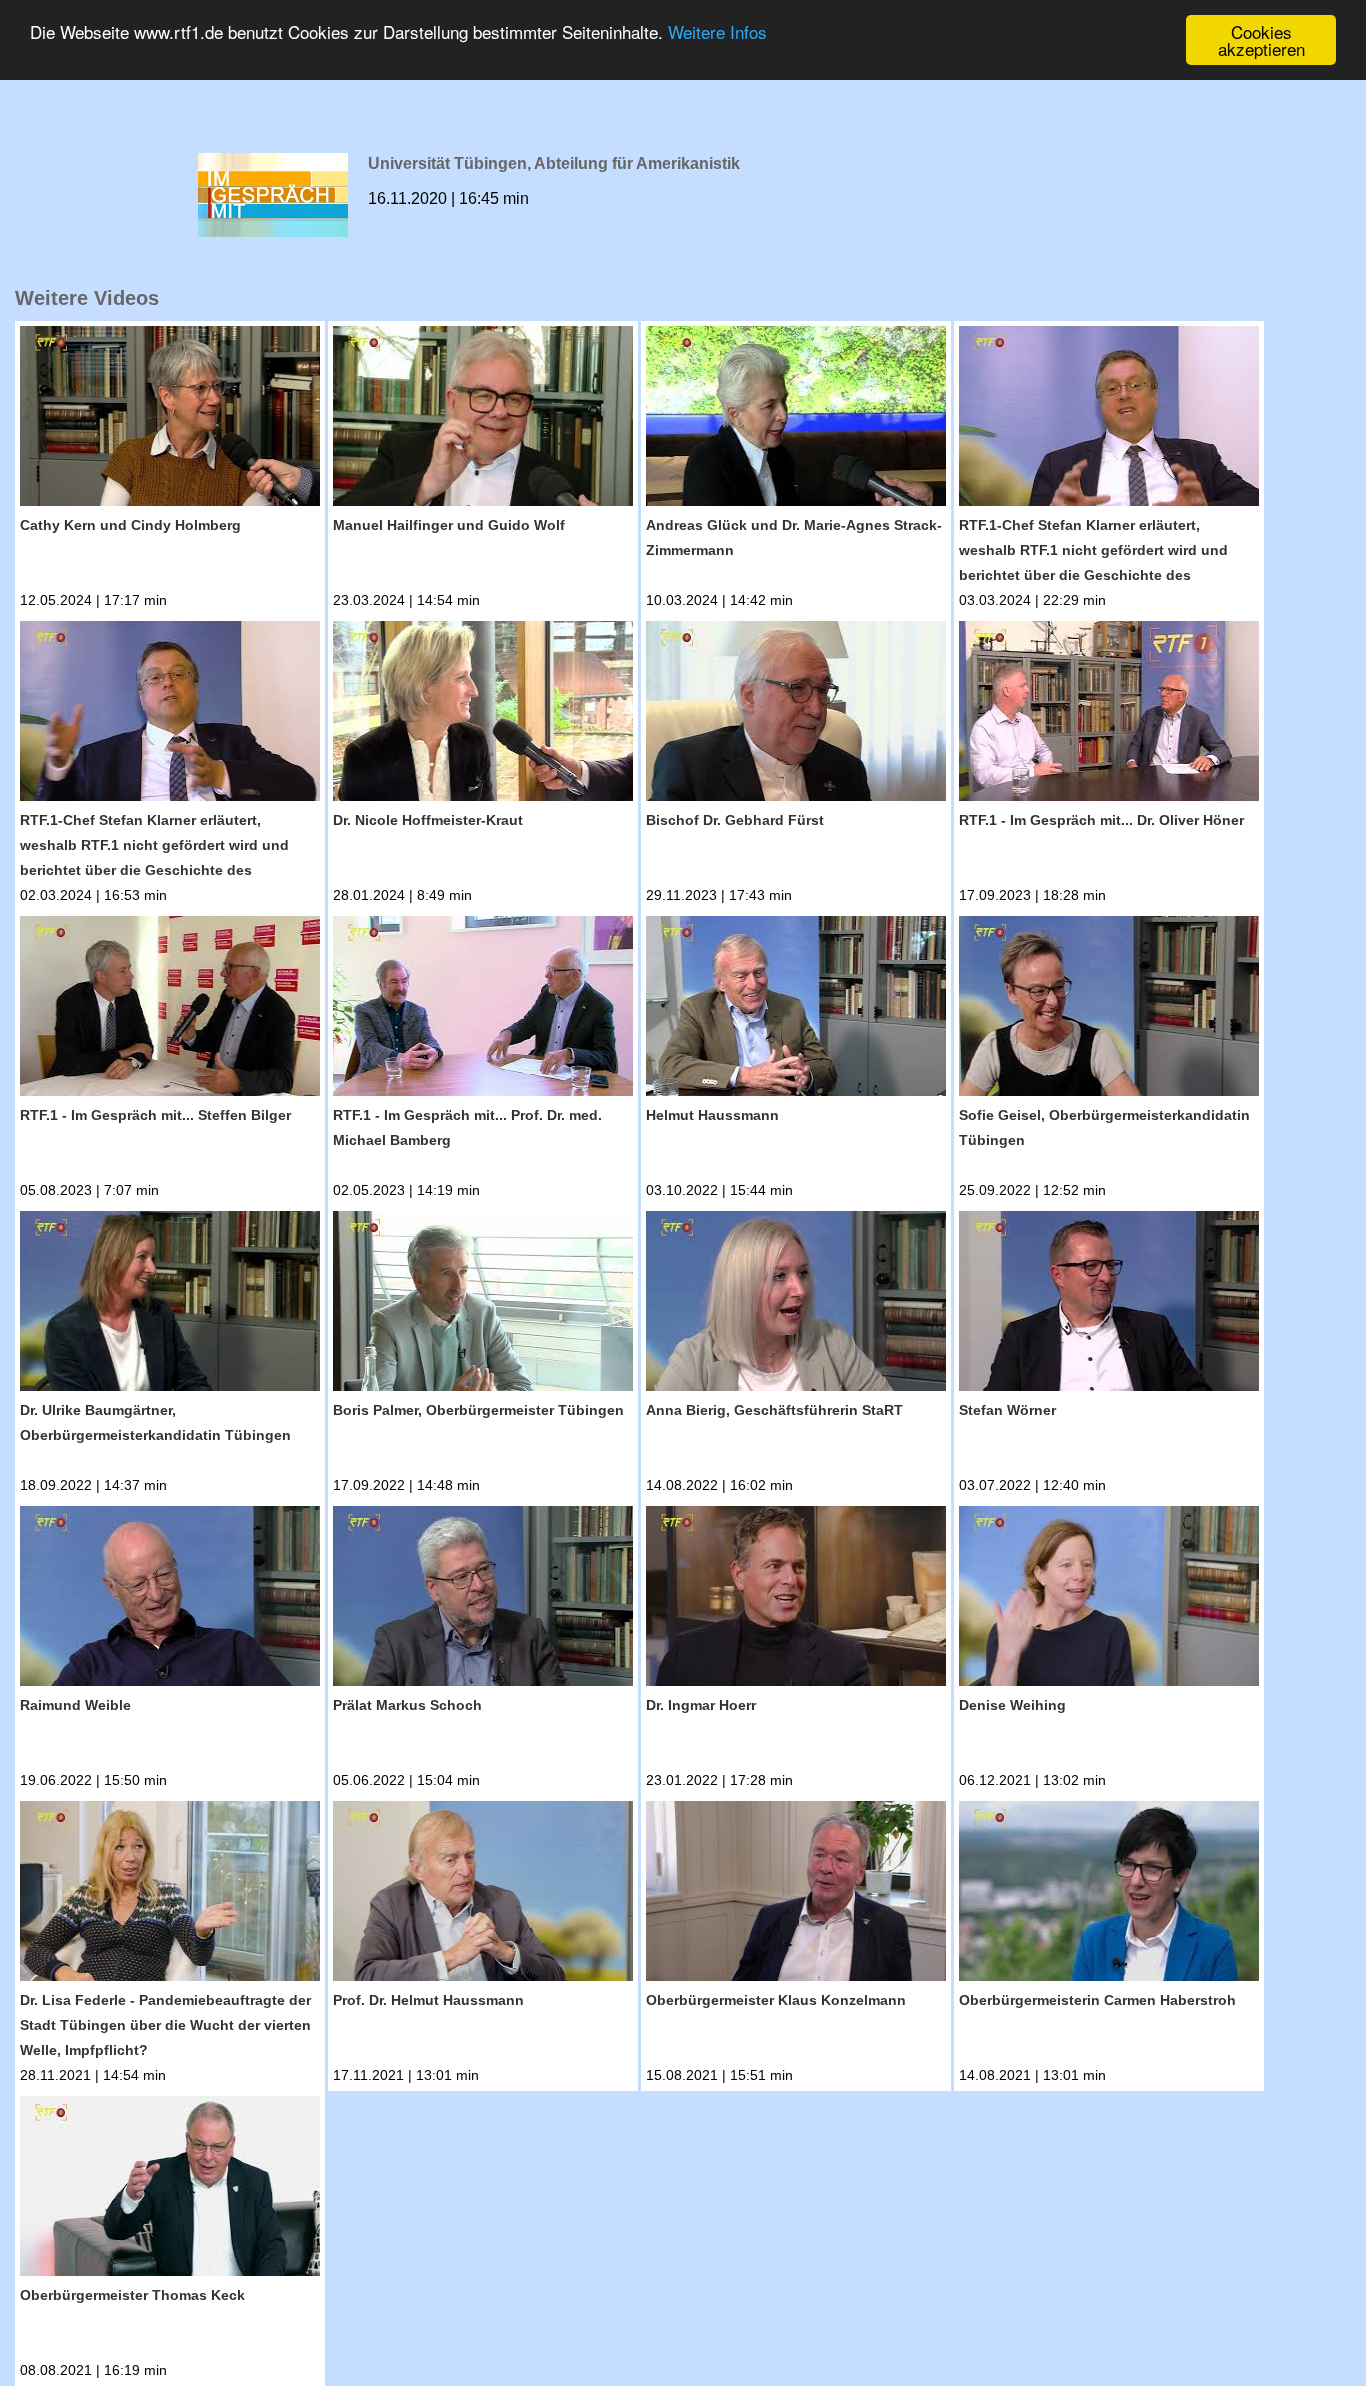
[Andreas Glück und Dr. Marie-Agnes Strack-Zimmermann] (796, 419)
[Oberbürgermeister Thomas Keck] (170, 2189)
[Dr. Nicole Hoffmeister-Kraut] (483, 714)
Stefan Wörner (1007, 1410)
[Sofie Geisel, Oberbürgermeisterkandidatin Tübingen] (1109, 1009)
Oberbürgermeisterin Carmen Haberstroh (1097, 2000)
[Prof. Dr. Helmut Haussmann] (483, 1894)
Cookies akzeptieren (1261, 40)
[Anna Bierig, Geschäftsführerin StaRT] (796, 1304)
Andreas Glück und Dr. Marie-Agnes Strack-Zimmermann (794, 537)
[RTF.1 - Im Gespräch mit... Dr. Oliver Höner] (1109, 714)
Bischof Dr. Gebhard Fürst (735, 820)
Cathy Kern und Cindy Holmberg (130, 525)
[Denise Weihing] (1109, 1599)
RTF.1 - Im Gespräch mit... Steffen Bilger (155, 1115)
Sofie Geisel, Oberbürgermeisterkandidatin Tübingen (1104, 1127)
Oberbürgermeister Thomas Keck (132, 2295)
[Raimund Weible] (170, 1599)
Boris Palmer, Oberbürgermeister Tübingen (478, 1410)
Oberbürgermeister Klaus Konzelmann (776, 2000)
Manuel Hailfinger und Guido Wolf (449, 525)
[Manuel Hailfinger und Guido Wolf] (483, 419)
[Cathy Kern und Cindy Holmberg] (170, 419)
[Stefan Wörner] (1109, 1304)
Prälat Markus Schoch (407, 1705)
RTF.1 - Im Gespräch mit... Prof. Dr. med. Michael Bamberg (467, 1127)
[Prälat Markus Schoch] (483, 1599)
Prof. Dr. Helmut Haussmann (428, 2000)
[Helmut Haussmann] (796, 1009)
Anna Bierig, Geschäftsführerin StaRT (774, 1410)
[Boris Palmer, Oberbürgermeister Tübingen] (483, 1304)
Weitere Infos (717, 32)
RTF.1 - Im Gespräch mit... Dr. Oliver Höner (1101, 820)
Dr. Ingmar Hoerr (701, 1705)
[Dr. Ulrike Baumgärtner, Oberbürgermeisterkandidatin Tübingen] (170, 1304)
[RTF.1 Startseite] (683, 81)
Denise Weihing (1012, 1705)
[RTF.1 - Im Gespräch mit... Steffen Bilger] (170, 1009)
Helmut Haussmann (712, 1115)
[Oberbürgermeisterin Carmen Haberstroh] (1109, 1894)
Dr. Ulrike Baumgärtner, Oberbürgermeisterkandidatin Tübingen (155, 1422)
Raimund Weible (75, 1705)
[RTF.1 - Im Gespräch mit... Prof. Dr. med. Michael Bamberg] (483, 1009)
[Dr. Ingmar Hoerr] (796, 1599)
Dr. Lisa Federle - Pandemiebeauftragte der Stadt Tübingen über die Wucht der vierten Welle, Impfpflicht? (165, 2025)
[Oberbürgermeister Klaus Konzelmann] (796, 1894)
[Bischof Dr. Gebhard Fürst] (796, 714)
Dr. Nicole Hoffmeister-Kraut (428, 820)
